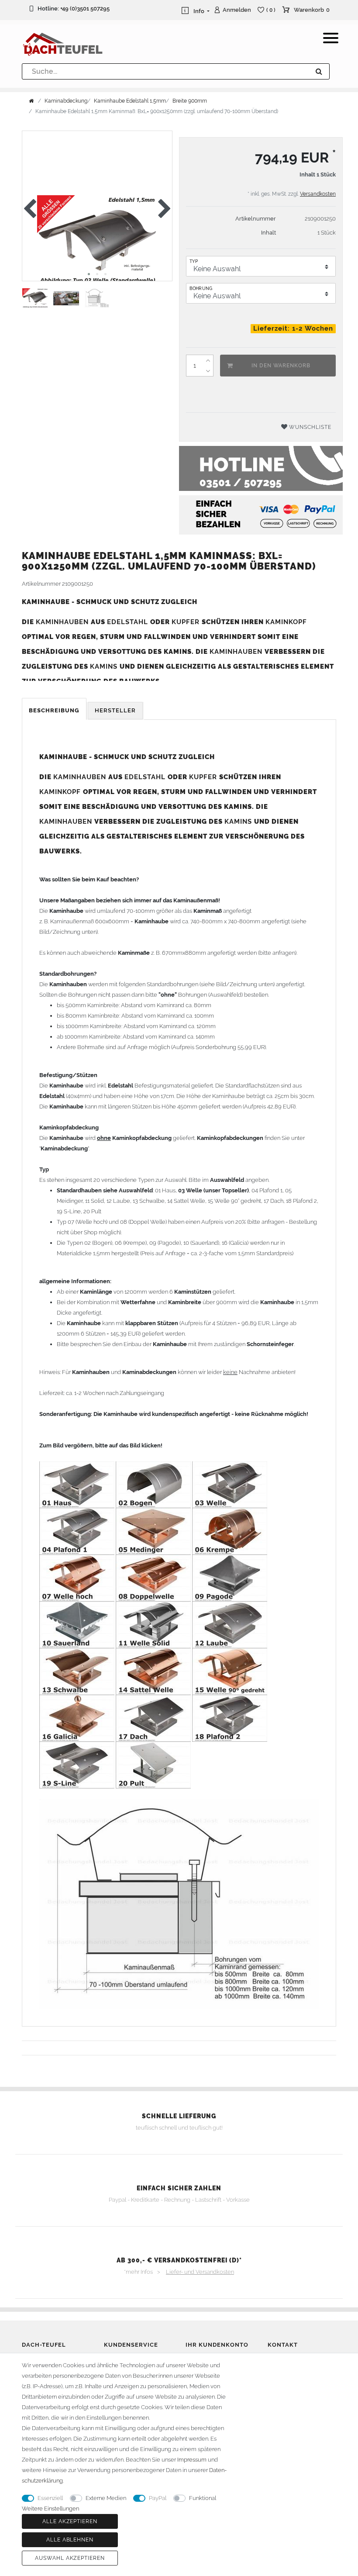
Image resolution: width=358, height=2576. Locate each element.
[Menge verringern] (208, 371)
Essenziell (50, 2498)
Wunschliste (309, 427)
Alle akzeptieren (70, 2521)
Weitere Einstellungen (50, 2509)
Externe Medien (106, 2498)
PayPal (158, 2498)
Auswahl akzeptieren (70, 2558)
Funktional (203, 2498)
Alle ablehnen (70, 2540)
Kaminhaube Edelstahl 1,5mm (130, 101)
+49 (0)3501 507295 (85, 9)
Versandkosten (318, 194)
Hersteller (115, 710)
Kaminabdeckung (66, 101)
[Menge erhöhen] (208, 360)
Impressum (192, 2460)
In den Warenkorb (281, 366)
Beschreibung (54, 710)
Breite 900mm (190, 101)
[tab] (55, 711)
